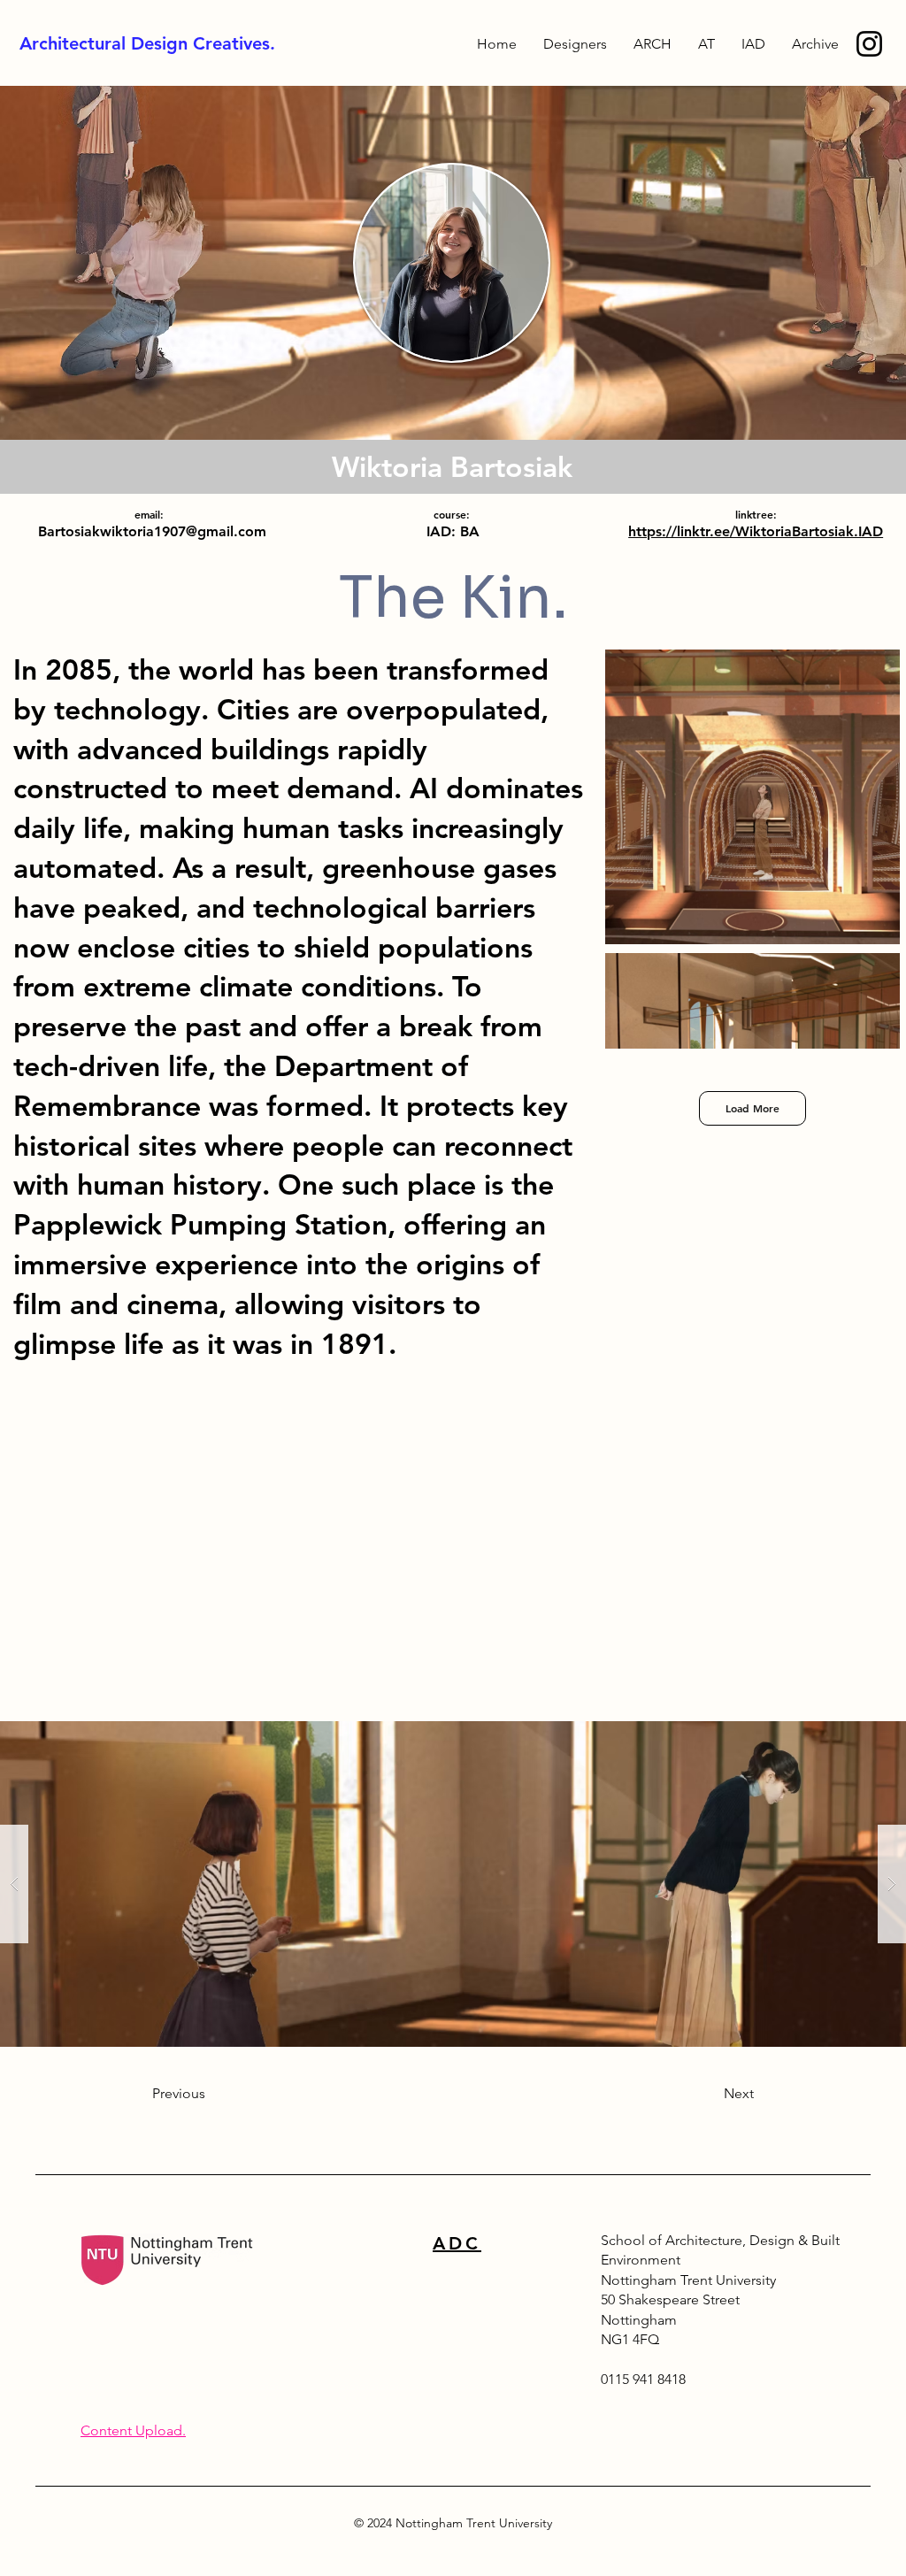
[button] (815, 44)
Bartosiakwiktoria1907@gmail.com (152, 531)
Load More (752, 1108)
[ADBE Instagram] (869, 44)
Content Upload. (133, 2430)
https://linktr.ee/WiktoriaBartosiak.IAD (756, 531)
